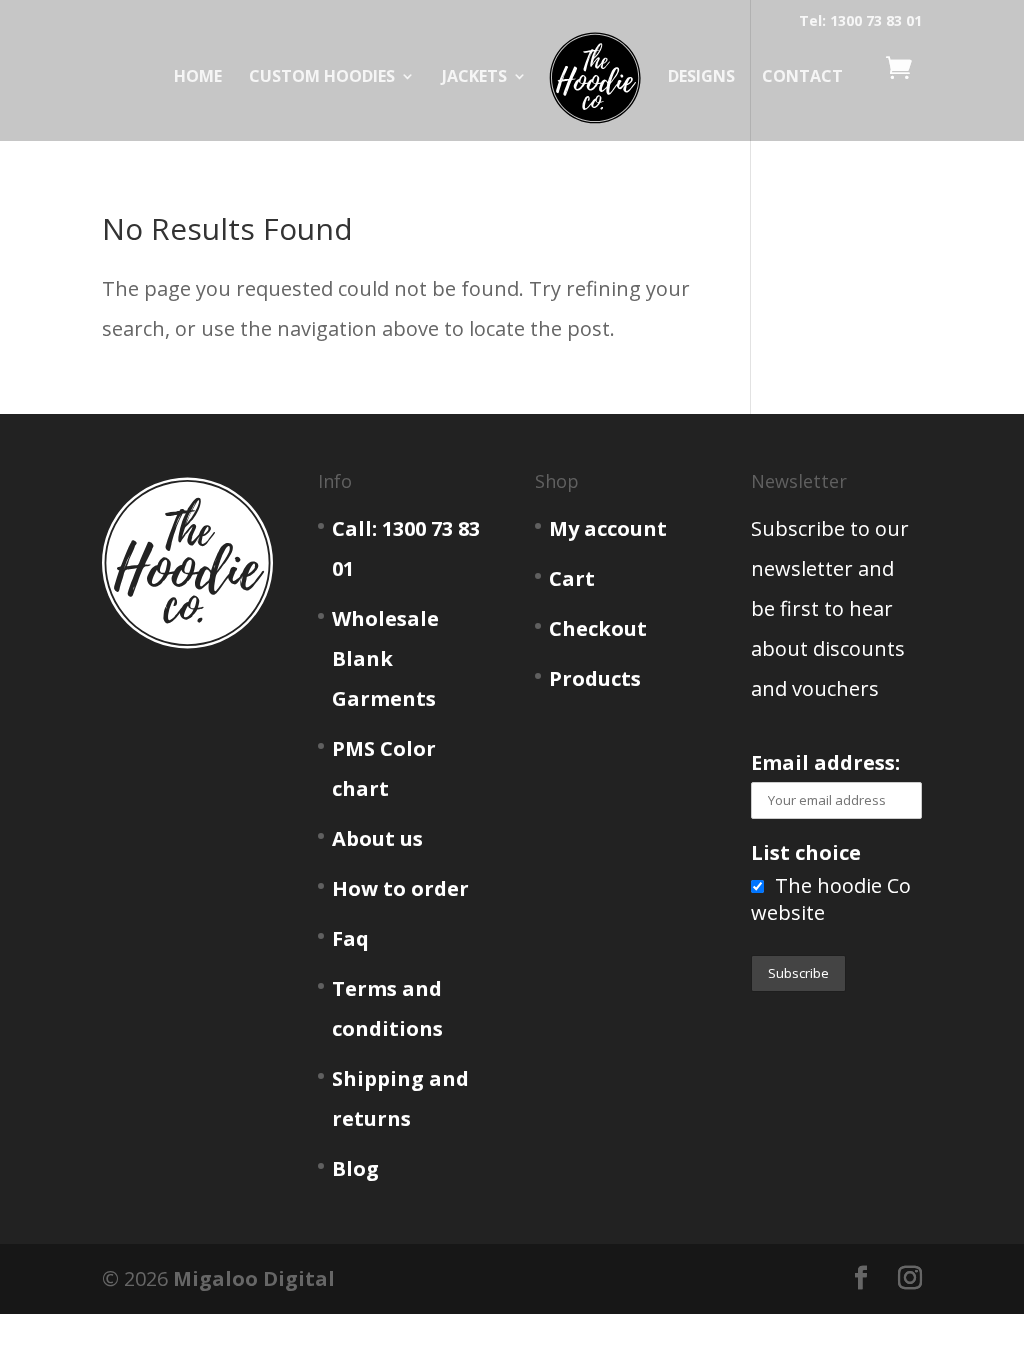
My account (608, 528)
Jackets (474, 78)
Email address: (825, 762)
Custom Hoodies (322, 78)
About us (377, 838)
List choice (806, 852)
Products (595, 678)
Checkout (598, 628)
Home (198, 78)
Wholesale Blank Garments (385, 658)
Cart (572, 578)
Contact (802, 78)
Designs (701, 78)
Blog (355, 1168)
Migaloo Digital (254, 1278)
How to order (400, 888)
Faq (350, 938)
